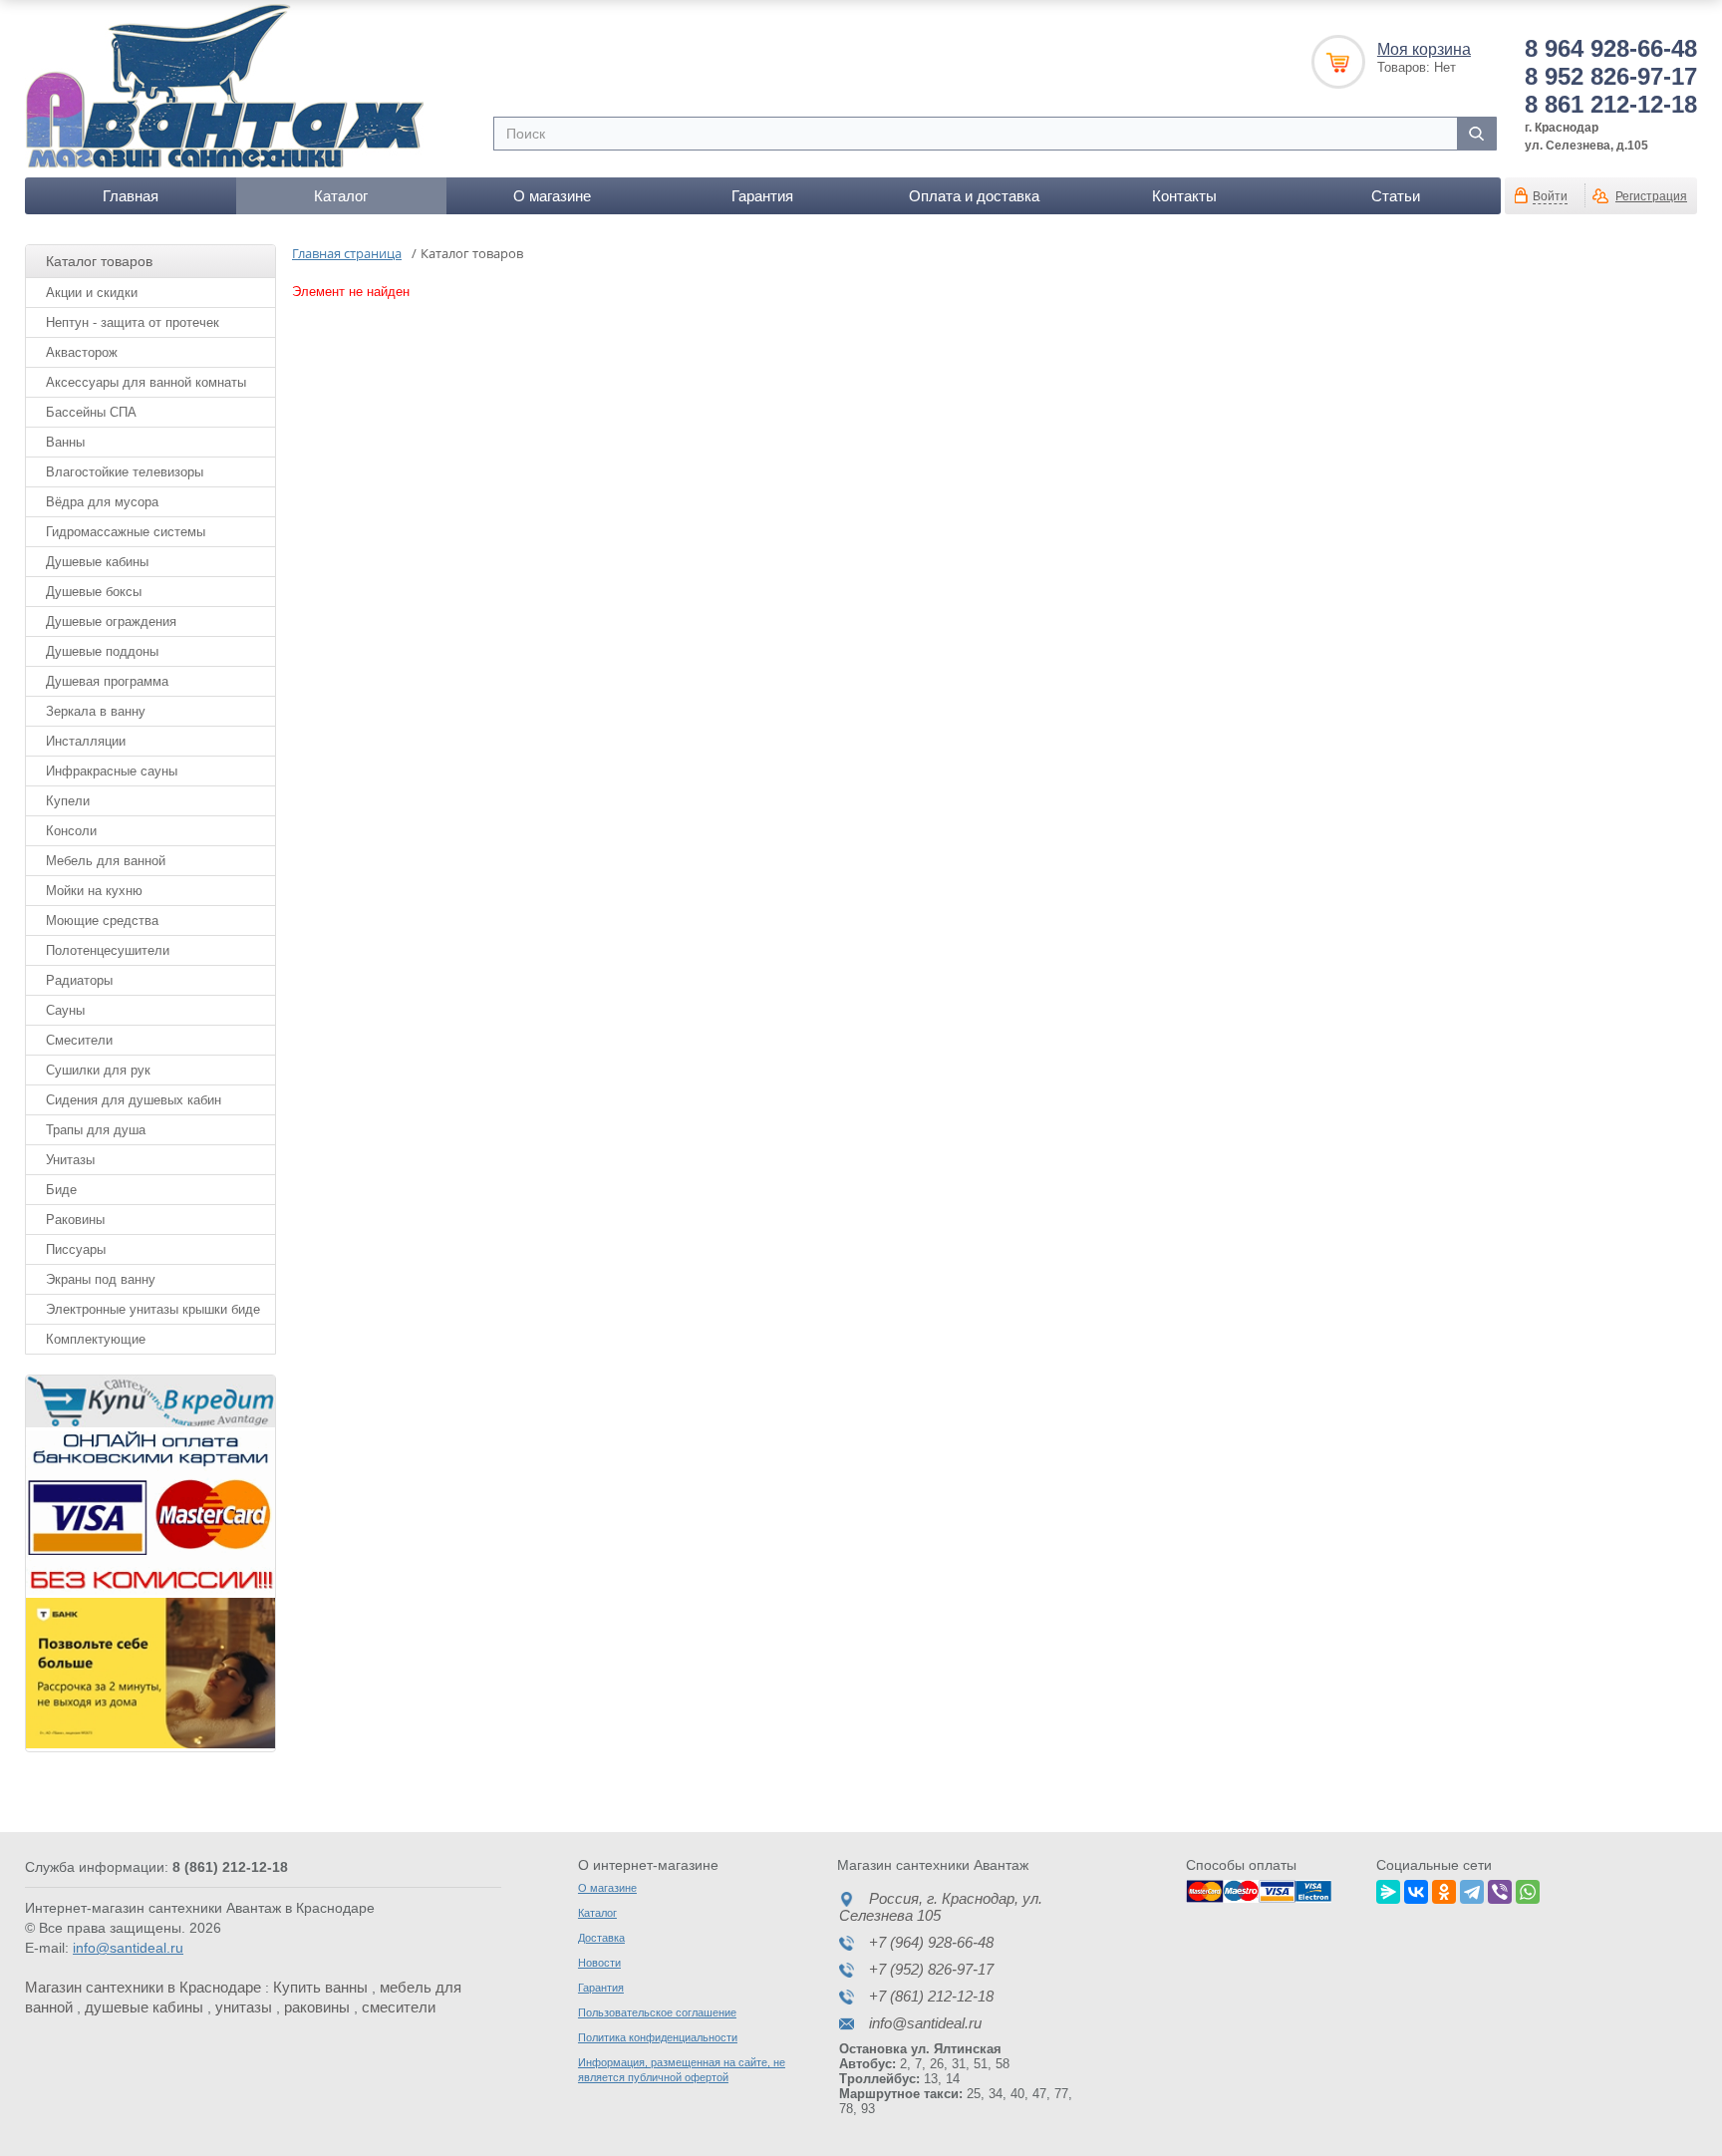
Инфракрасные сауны (112, 771)
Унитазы (70, 1160)
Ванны (65, 442)
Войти (1550, 196)
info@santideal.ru (128, 1948)
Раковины (75, 1220)
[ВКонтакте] (1416, 1889)
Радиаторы (79, 980)
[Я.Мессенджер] (1388, 1889)
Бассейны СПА (91, 412)
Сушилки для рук (98, 1070)
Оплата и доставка (974, 196)
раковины (317, 2007)
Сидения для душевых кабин (134, 1100)
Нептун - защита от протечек (133, 322)
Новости (599, 1963)
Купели (68, 801)
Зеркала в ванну (96, 711)
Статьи (1396, 196)
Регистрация (1651, 196)
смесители (399, 2007)
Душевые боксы (94, 592)
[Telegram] (1472, 1889)
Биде (61, 1190)
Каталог (341, 196)
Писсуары (76, 1249)
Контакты (1184, 196)
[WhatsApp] (1528, 1889)
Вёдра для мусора (102, 502)
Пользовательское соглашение (657, 2012)
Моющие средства (102, 921)
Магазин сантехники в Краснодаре (143, 1987)
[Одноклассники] (1444, 1889)
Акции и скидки (92, 293)
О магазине (552, 196)
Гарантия (762, 196)
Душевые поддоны (102, 651)
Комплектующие (96, 1339)
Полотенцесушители (108, 950)
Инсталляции (86, 741)
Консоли (71, 831)
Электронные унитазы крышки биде (153, 1309)
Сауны (65, 1010)
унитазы (244, 2007)
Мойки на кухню (94, 891)
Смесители (79, 1040)
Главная (131, 196)
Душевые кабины (97, 562)
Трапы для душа (96, 1130)
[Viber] (1500, 1889)
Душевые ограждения (111, 621)
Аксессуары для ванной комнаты (146, 382)
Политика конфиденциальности (658, 2037)
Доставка (601, 1938)
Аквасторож (82, 352)
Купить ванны (320, 1987)
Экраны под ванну (101, 1279)
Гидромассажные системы (126, 532)
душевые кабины (144, 2007)
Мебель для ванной (106, 861)
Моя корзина (1424, 49)
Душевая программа (107, 681)
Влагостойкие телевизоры (125, 472)
